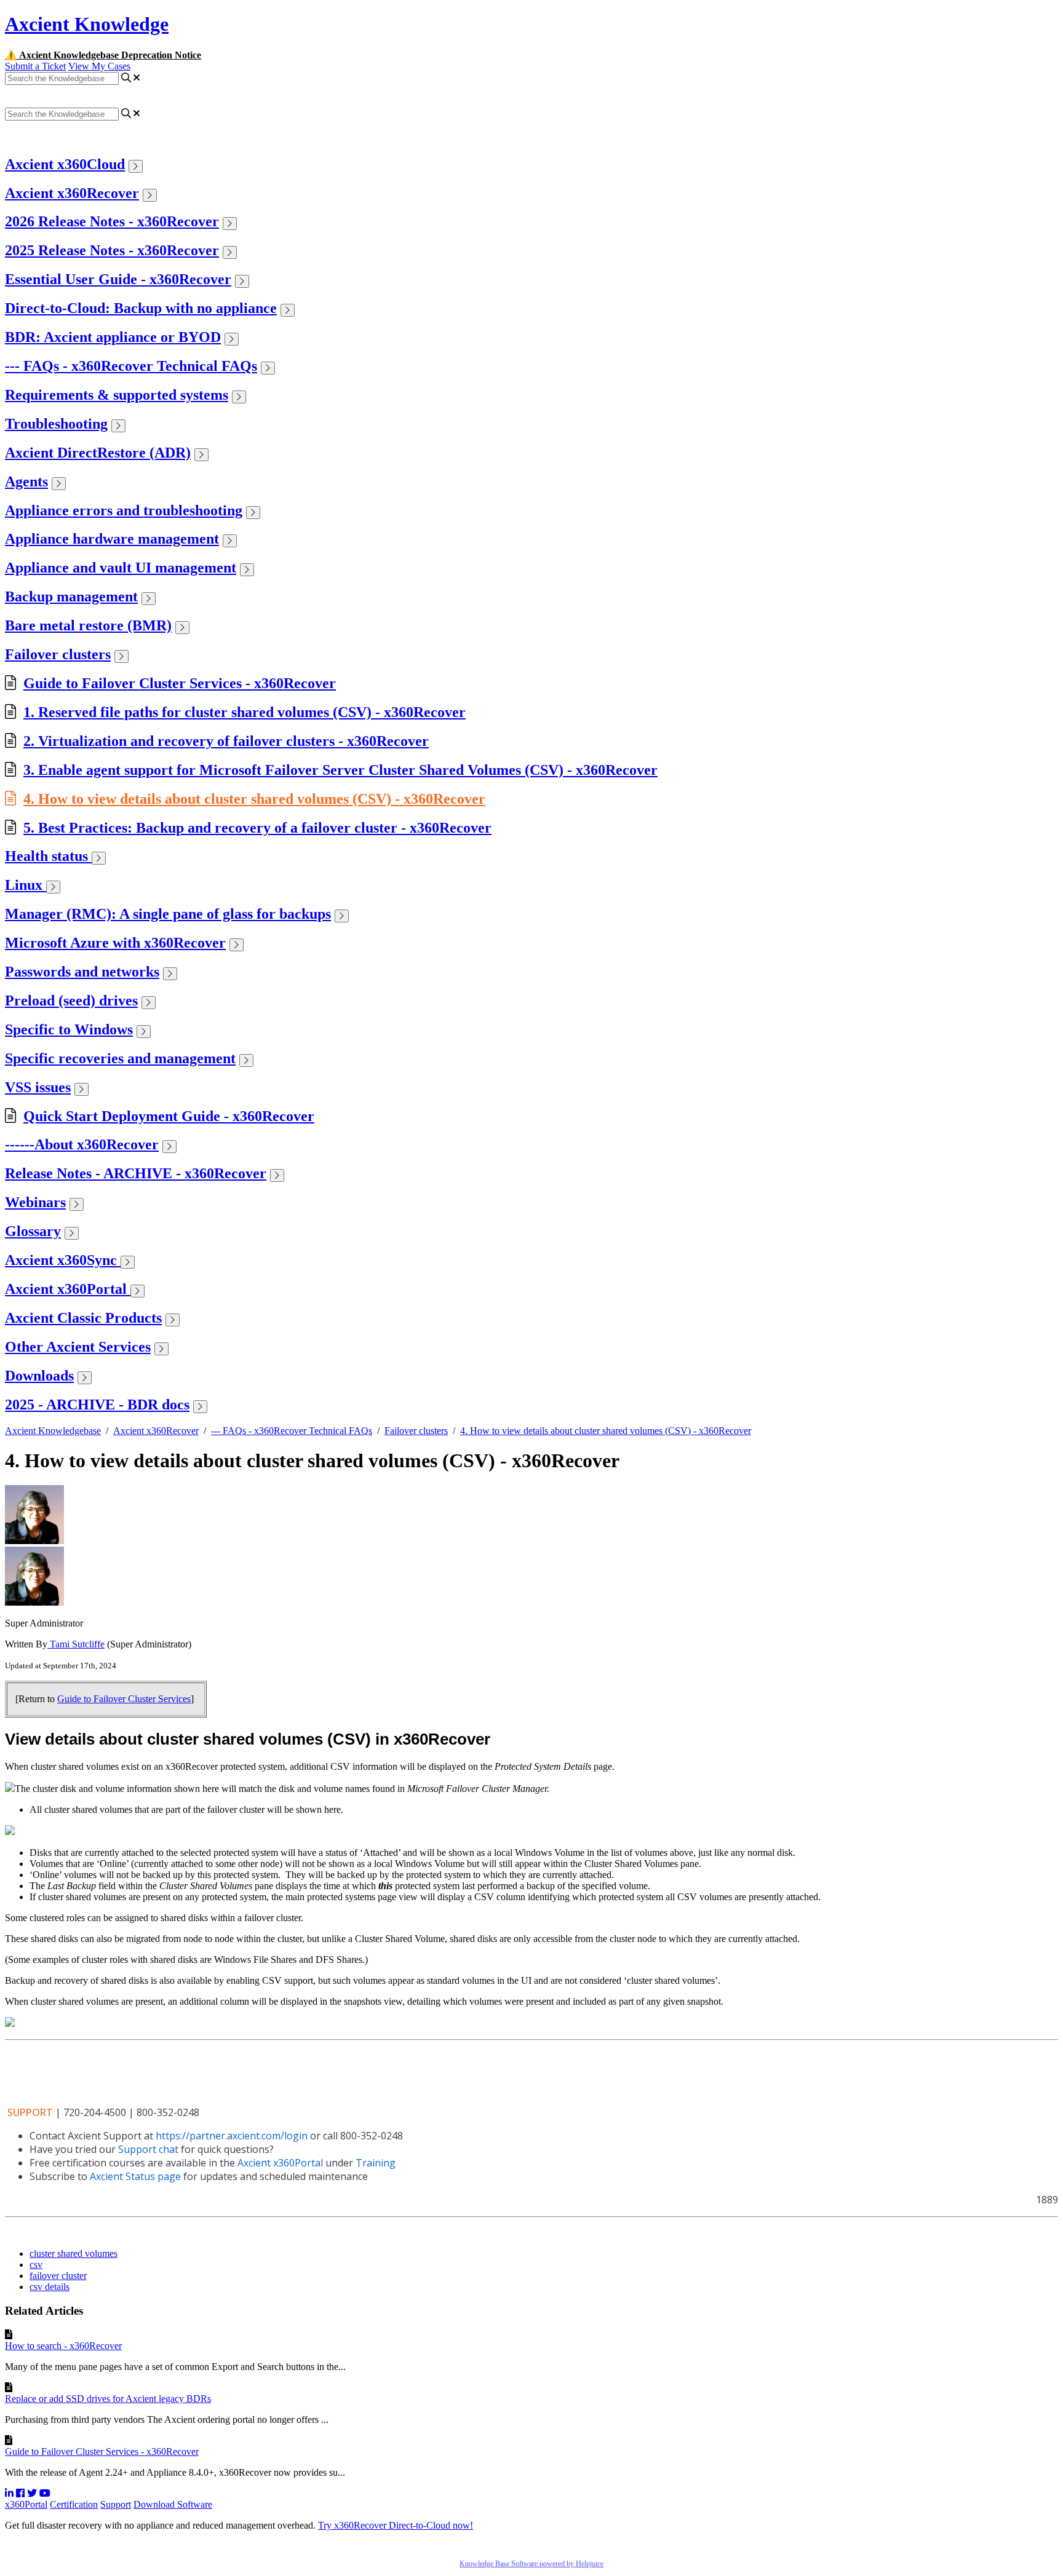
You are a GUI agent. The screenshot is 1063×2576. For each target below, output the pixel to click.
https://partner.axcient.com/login (232, 2136)
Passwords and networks (82, 972)
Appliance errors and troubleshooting (124, 510)
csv (36, 2265)
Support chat (148, 2149)
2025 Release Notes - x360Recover (112, 250)
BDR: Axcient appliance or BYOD (113, 337)
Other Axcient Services (78, 1347)
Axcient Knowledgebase (53, 1431)
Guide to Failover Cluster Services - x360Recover (180, 683)
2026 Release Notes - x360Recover (112, 221)
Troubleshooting (56, 424)
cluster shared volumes (74, 2253)
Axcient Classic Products (83, 1318)
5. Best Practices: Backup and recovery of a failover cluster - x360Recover (257, 828)
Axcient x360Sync (63, 1260)
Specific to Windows (69, 1029)
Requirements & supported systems (117, 395)
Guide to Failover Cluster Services (124, 1699)
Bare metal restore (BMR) (88, 625)
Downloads (39, 1376)
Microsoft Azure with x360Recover (115, 943)
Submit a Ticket (35, 66)
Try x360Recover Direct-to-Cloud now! (396, 2525)
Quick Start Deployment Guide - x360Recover (169, 1116)
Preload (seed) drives (71, 1001)
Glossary (33, 1231)
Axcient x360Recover (72, 193)
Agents (26, 482)
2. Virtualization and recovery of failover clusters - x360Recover (226, 741)
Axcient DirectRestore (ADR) (98, 453)
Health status (48, 856)
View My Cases (99, 66)
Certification (74, 2504)
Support (116, 2504)
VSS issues (38, 1087)
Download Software (173, 2504)
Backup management (71, 596)
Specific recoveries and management (120, 1058)
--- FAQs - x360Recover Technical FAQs (131, 366)
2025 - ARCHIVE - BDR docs (97, 1405)
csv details (50, 2287)
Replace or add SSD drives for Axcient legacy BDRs (108, 2399)
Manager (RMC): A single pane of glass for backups (168, 914)
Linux (26, 885)
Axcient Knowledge (87, 24)
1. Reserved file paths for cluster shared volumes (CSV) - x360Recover (245, 712)
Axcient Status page (135, 2176)
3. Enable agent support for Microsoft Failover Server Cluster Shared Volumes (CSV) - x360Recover (340, 770)
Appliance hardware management (112, 539)
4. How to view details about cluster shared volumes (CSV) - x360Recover (254, 799)
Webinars (35, 1202)
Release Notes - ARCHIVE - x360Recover (136, 1173)
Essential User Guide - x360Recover (118, 279)
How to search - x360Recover (63, 2346)
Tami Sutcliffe (76, 1644)
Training (376, 2163)
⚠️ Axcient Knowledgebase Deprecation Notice (103, 55)
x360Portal (26, 2504)
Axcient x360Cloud (65, 164)
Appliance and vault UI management (121, 568)
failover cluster (58, 2276)
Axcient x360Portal (68, 1289)
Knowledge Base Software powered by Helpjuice (531, 2564)
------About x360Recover (82, 1144)
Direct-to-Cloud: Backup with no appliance (141, 308)
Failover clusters (58, 654)
